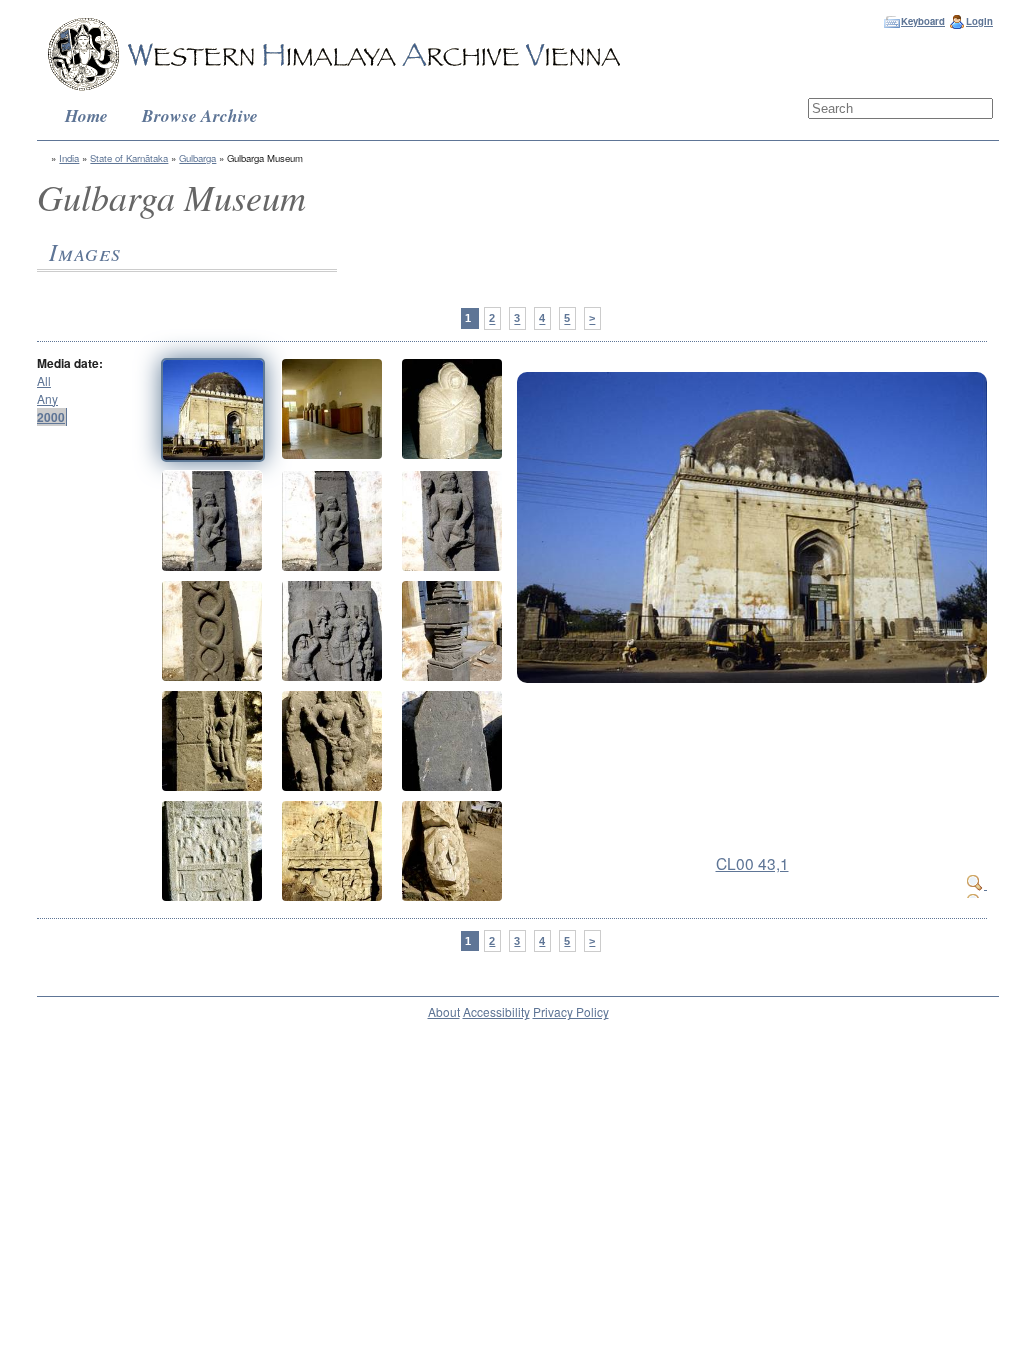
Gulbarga (197, 158)
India (69, 158)
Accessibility (496, 1011)
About (444, 1011)
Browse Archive (200, 115)
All (44, 380)
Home (86, 115)
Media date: (70, 363)
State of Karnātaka (129, 158)
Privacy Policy (571, 1011)
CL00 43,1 (752, 863)
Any (47, 398)
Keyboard (923, 21)
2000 (51, 417)
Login (979, 21)
